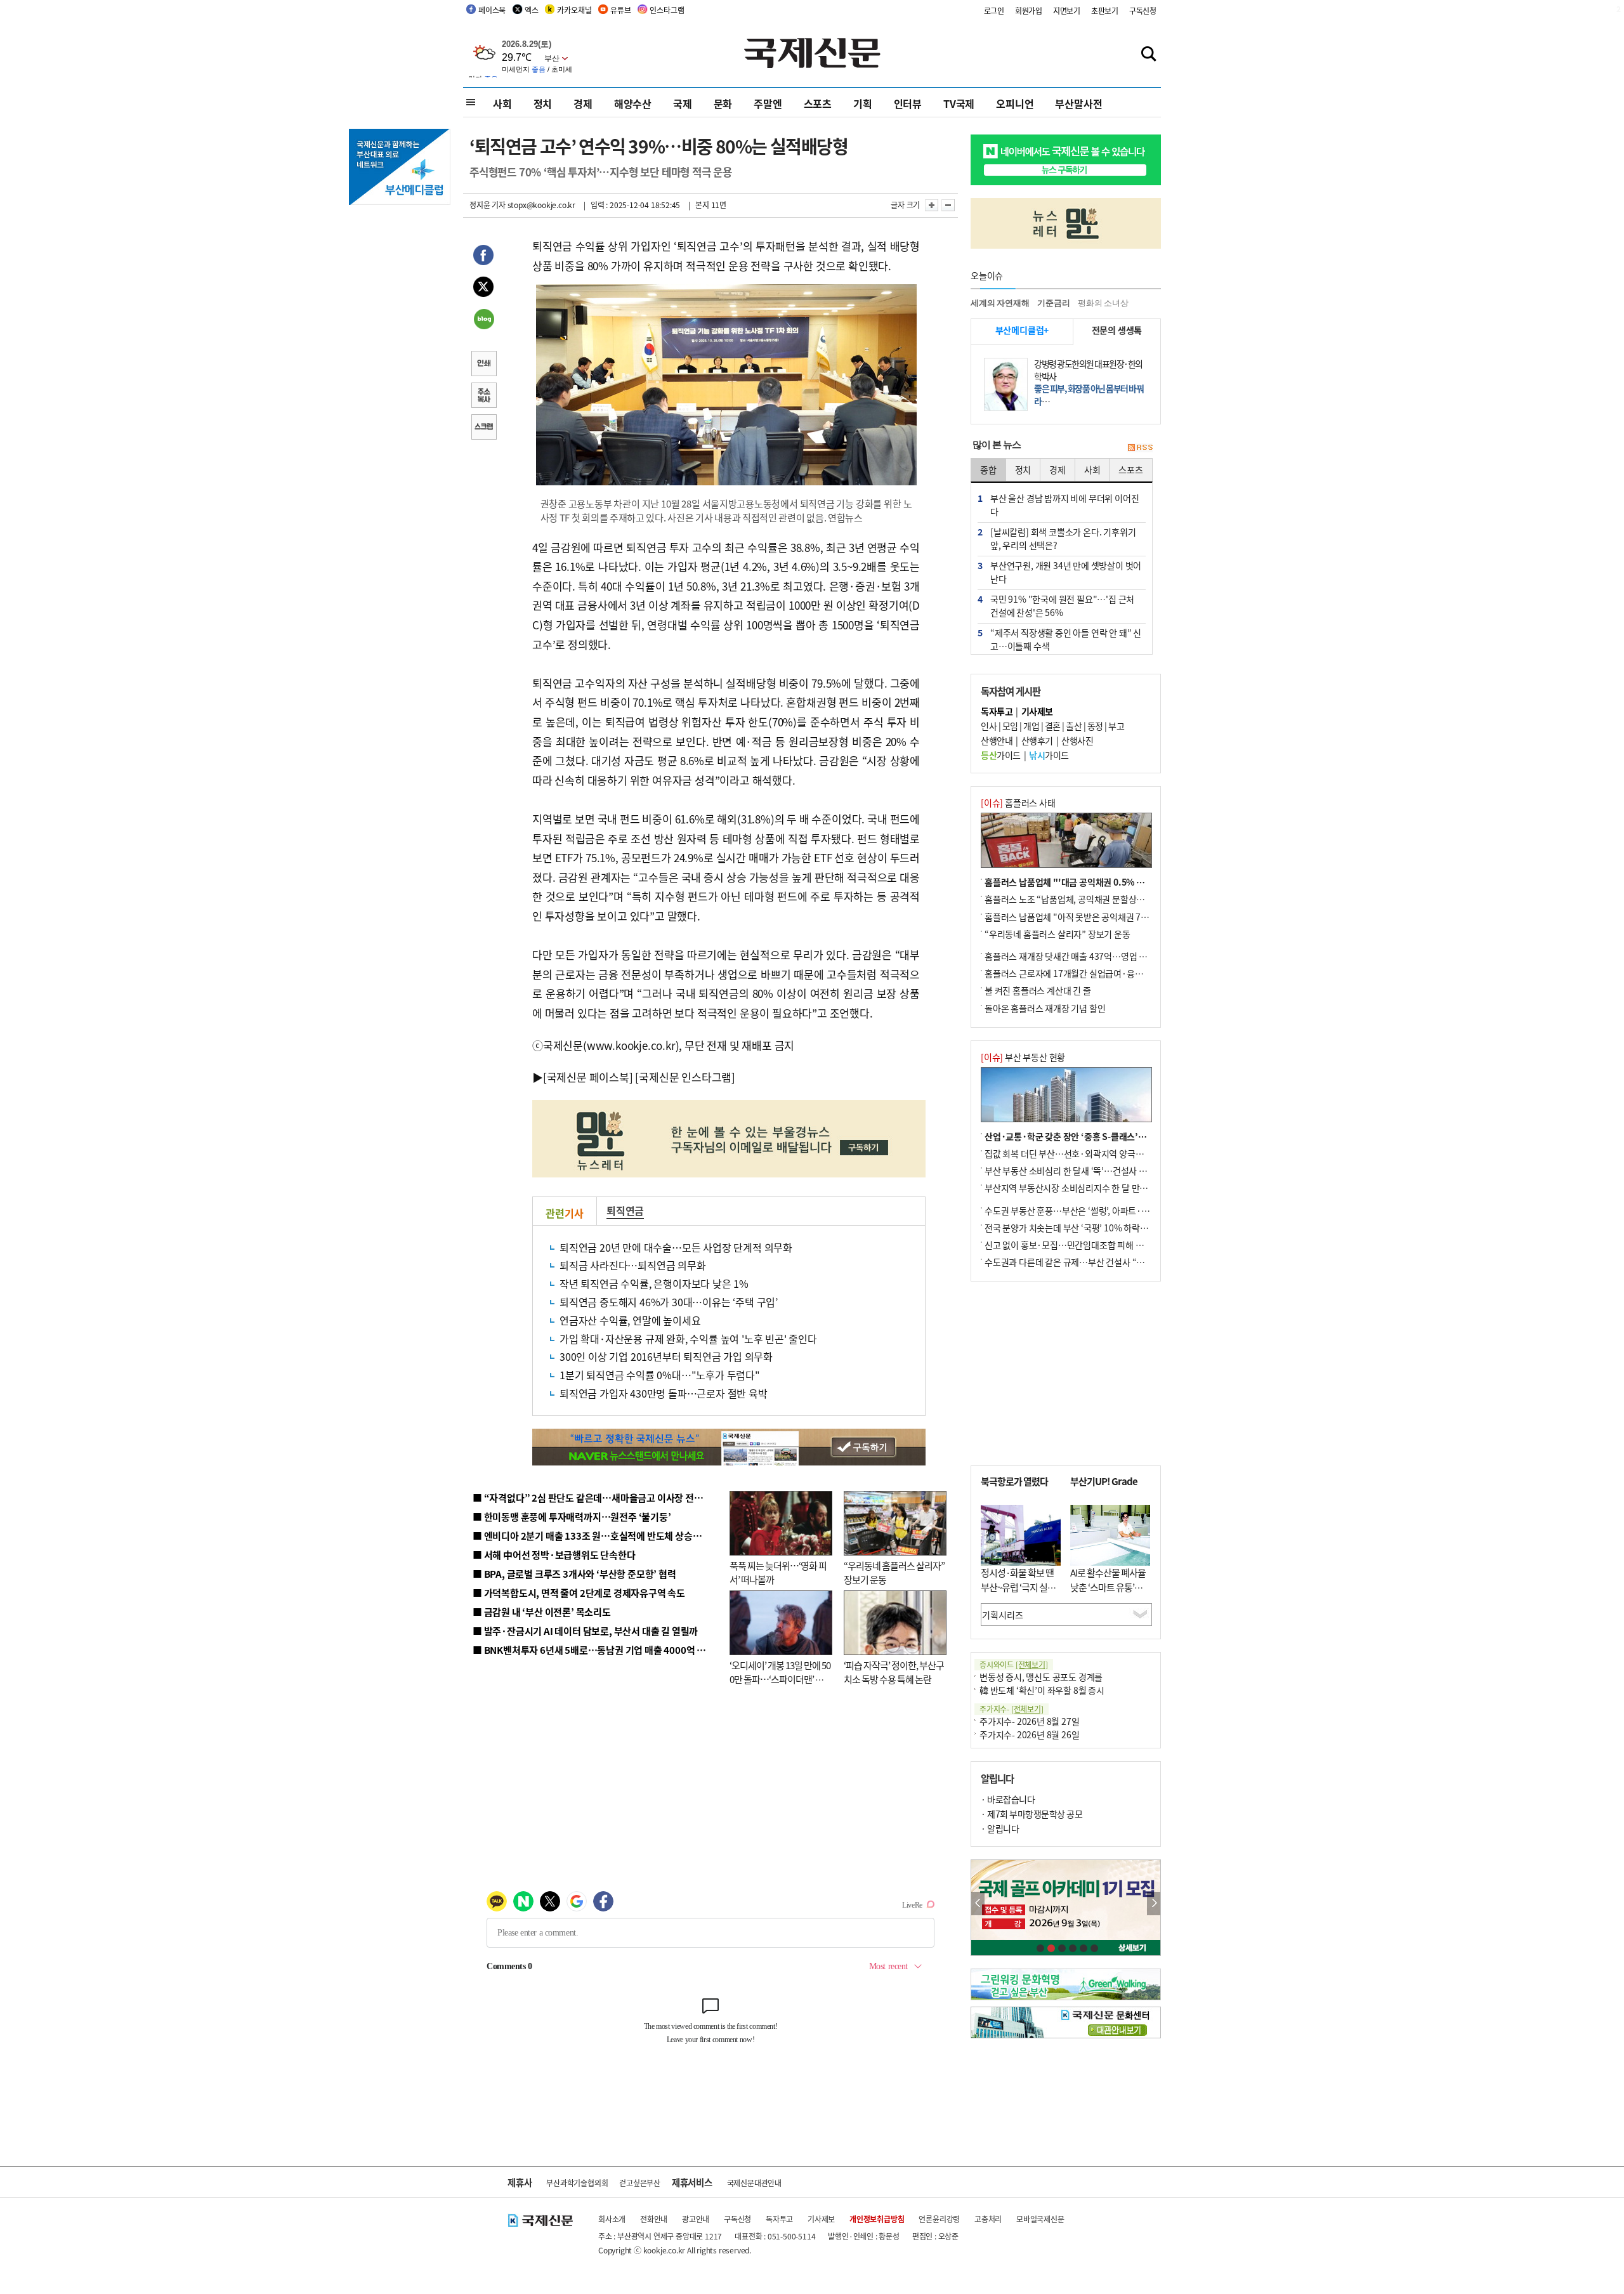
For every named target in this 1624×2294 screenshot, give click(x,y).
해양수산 (633, 103)
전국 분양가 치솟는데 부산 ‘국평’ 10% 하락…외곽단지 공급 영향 (1101, 1228)
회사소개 (612, 2219)
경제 (583, 103)
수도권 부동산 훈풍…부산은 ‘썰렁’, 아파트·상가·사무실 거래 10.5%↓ (1113, 1210)
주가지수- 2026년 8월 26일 (1029, 1734)
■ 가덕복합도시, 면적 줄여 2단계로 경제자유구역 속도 (579, 1593)
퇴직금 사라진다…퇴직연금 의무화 (633, 1265)
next (1154, 1904)
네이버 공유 (483, 320)
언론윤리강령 (939, 2219)
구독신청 (1143, 10)
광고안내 (696, 2219)
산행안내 (997, 740)
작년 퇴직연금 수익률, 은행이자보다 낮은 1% (654, 1283)
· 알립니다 (1000, 1828)
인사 (989, 726)
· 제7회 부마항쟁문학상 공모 (1031, 1814)
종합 (988, 469)
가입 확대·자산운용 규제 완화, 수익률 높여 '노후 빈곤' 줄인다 (688, 1339)
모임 (1010, 726)
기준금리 (1053, 303)
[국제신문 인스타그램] (685, 1077)
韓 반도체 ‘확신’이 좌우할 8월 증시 (1042, 1690)
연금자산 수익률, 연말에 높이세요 (630, 1320)
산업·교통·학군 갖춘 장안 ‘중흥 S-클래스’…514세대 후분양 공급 (1103, 1136)
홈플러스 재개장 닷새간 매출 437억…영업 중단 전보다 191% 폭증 (1104, 956)
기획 (863, 103)
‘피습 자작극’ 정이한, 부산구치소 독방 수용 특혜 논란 (894, 1672)
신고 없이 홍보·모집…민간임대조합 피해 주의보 (1072, 1245)
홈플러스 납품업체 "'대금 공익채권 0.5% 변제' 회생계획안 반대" (1103, 882)
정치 (543, 103)
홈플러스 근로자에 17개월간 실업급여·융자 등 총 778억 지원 (1095, 973)
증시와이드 (1014, 1664)
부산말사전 (1078, 103)
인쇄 (483, 365)
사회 (502, 103)
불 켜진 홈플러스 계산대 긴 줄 (1038, 990)
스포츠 (818, 103)
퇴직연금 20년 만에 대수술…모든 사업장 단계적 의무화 (676, 1247)
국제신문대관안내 (754, 2183)
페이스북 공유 (483, 257)
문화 (723, 103)
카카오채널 (574, 10)
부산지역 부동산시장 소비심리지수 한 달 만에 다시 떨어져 (1088, 1188)
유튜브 (620, 10)
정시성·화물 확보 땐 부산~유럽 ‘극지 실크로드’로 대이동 (1018, 1587)
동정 (1095, 726)
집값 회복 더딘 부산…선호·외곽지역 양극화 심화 (1073, 1153)
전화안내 (654, 2219)
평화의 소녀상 (1103, 303)
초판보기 (1105, 10)
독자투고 (779, 2219)
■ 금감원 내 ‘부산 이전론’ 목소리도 (542, 1612)
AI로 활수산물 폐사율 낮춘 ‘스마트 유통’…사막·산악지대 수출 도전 (1108, 1594)
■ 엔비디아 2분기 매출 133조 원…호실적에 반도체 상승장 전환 (597, 1536)
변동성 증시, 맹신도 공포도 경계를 (1041, 1677)
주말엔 (768, 103)
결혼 (1053, 726)
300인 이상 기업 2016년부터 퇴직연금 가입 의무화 (666, 1356)
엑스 (532, 10)
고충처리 (988, 2219)
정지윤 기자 (488, 205)
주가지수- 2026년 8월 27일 (1029, 1721)
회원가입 (1029, 10)
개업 (1031, 726)
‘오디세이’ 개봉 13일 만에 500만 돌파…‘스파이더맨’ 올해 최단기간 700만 (780, 1679)
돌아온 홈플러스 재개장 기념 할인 (1045, 1008)
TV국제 (959, 103)
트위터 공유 (483, 289)
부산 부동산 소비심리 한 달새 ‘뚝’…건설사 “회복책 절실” (1087, 1170)
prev (978, 1904)
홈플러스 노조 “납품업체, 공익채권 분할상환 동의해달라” (1088, 899)
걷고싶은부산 (640, 2183)
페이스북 (492, 10)
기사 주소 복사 (483, 397)
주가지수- (1012, 1709)
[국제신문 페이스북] (588, 1077)
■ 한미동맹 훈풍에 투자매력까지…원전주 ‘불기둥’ (572, 1517)
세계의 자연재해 (1000, 303)
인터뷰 (908, 103)
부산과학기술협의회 (577, 2183)
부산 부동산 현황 (1023, 1057)
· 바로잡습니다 (1008, 1799)
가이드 (1001, 755)
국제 (683, 103)
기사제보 (821, 2219)
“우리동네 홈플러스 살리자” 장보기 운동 (1058, 934)
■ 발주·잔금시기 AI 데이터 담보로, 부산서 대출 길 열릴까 (585, 1631)
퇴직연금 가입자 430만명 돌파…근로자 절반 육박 (664, 1393)
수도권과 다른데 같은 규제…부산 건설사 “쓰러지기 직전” (1088, 1262)
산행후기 (1037, 740)
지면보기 (1067, 10)
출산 (1074, 726)
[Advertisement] (1066, 1373)
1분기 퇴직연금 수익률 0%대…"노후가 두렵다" (660, 1375)
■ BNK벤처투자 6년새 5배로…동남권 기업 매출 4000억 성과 (593, 1650)
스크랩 (483, 428)
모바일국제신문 (1040, 2219)
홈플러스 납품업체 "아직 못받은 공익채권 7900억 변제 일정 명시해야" (1111, 917)
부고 (1116, 726)
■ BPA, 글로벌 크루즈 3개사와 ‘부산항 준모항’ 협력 (574, 1574)
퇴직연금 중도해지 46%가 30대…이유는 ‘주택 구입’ (669, 1302)
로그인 (994, 10)
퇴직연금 (625, 1210)
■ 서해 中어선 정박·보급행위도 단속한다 (554, 1555)
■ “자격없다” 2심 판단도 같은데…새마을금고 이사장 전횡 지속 (597, 1498)
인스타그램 (667, 10)
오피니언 (1015, 103)
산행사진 (1077, 740)
